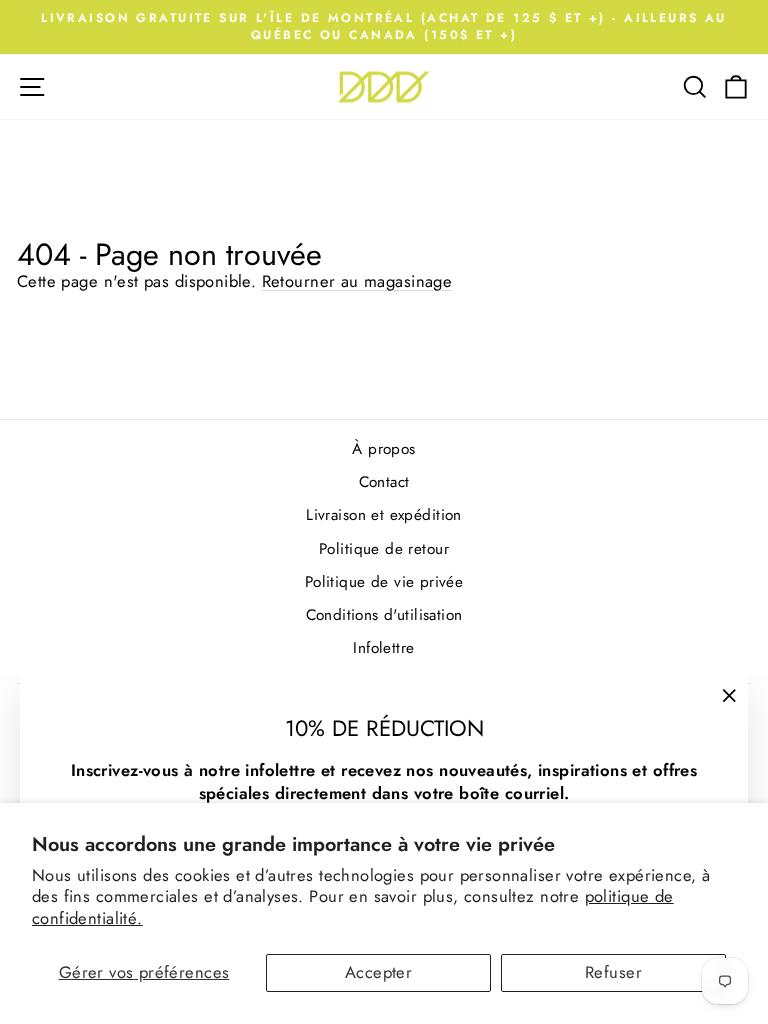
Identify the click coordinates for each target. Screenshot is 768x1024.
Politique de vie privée (384, 582)
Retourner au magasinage (357, 281)
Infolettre (383, 648)
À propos (383, 449)
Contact (384, 482)
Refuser (613, 972)
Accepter (378, 972)
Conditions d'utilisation (384, 615)
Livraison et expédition (384, 515)
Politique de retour (384, 549)
